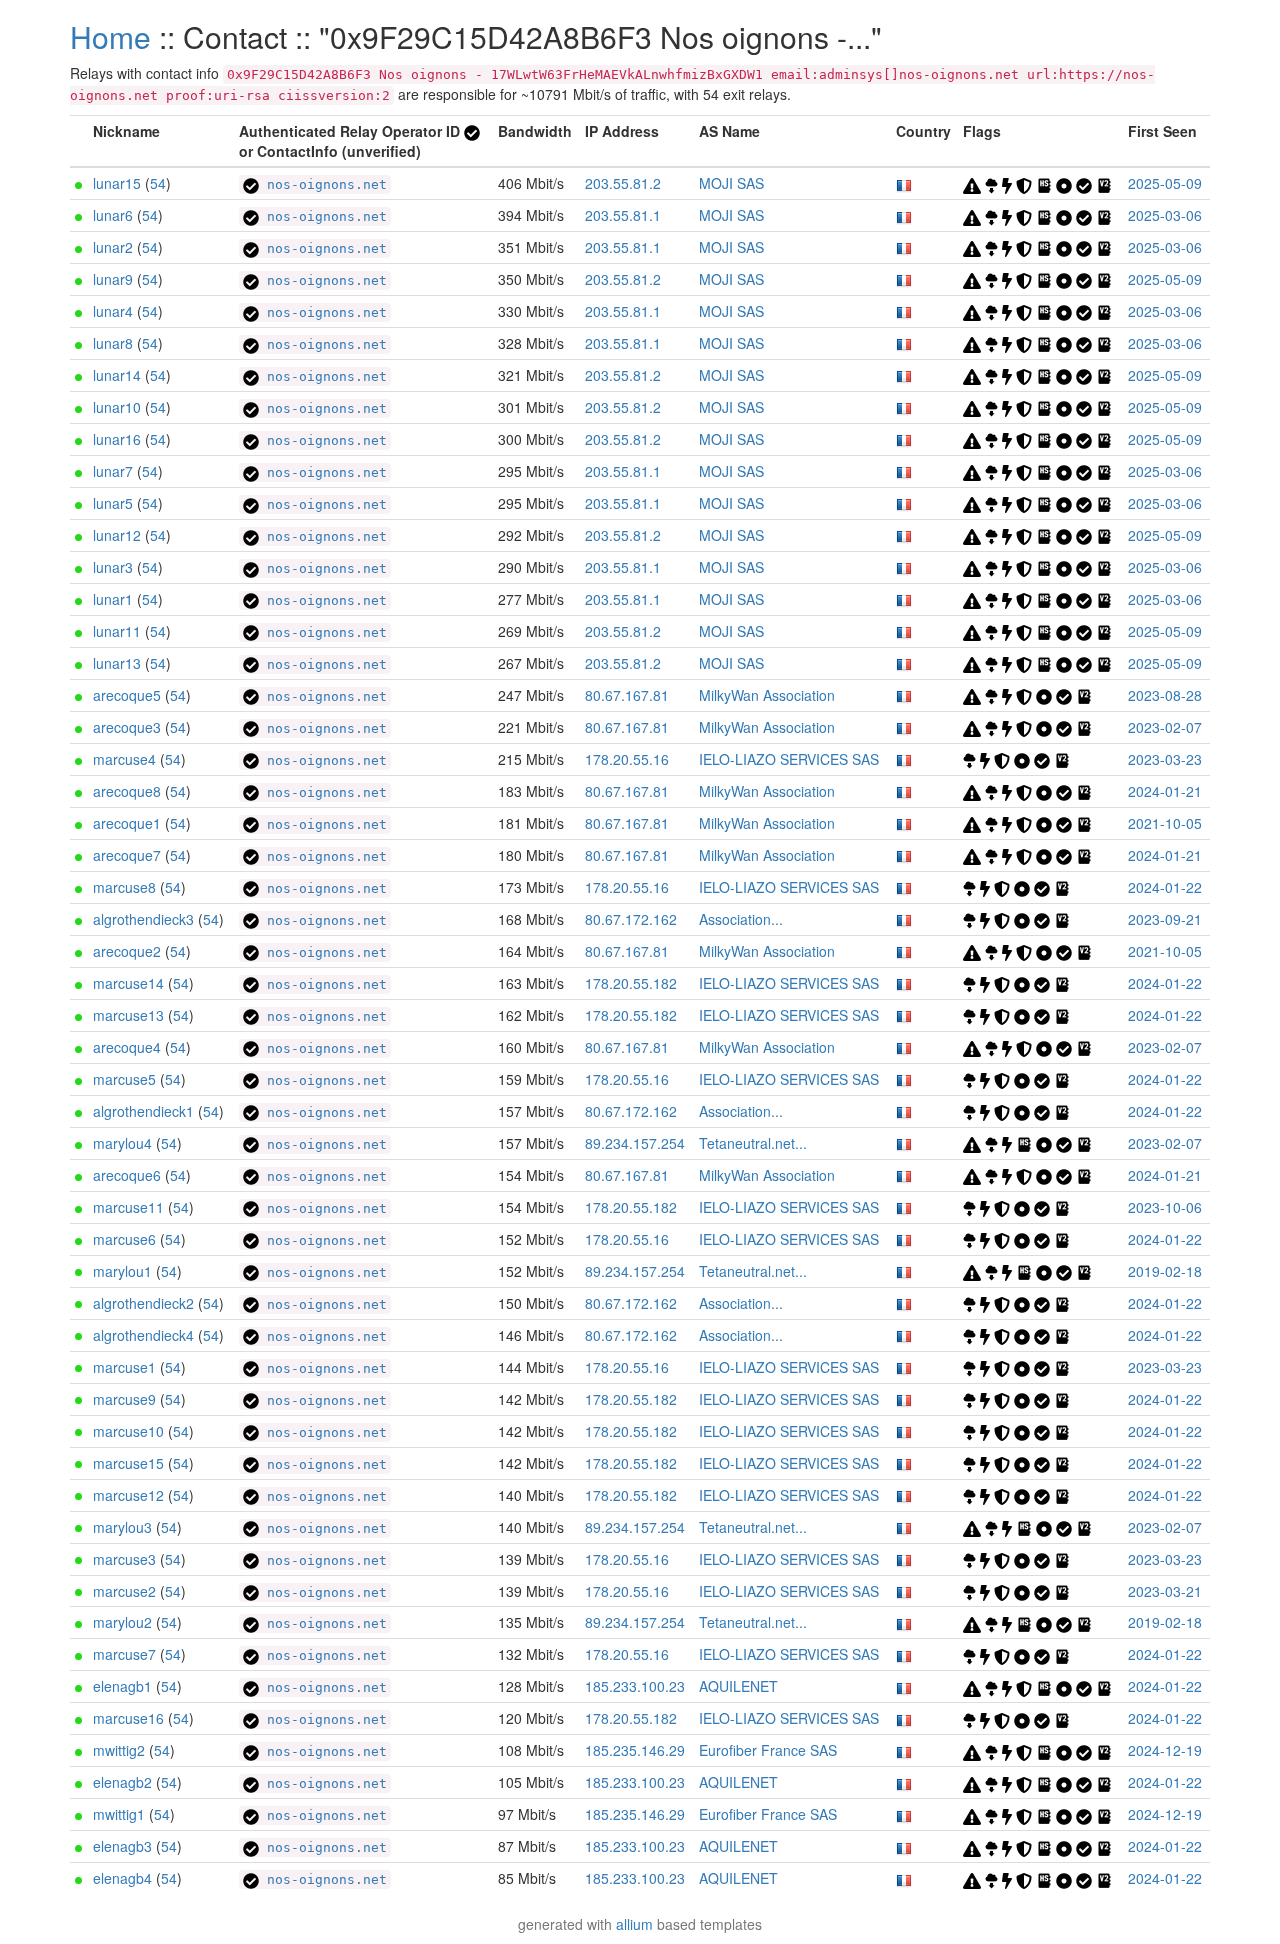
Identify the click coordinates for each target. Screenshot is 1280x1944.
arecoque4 (127, 1047)
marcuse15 (128, 1463)
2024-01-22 (1165, 887)
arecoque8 (127, 791)
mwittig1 (119, 1814)
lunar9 (113, 279)
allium (634, 1924)
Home (110, 36)
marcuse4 (124, 759)
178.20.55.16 (627, 759)
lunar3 (113, 567)
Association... (741, 919)
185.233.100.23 (635, 1686)
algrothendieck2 (143, 1303)
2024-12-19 (1165, 1750)
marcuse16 (128, 1718)
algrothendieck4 (143, 1335)
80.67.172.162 (631, 919)
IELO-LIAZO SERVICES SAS (789, 759)
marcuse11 (128, 1207)
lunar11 (117, 631)
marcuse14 (128, 983)
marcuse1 (124, 1367)
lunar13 (117, 663)
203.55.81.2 (623, 183)
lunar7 (113, 471)
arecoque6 (127, 1175)
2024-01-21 (1165, 791)
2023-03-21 (1165, 1591)
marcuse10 (128, 1431)
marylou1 (122, 1271)
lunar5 (113, 503)
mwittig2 (119, 1750)
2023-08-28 (1165, 695)
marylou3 (122, 1527)
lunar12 (117, 535)
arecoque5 (127, 695)
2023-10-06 (1165, 1207)
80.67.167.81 (627, 695)
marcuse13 (128, 1015)
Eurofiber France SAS (768, 1750)
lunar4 (113, 311)
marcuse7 (124, 1654)
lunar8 (113, 343)
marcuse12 (128, 1495)
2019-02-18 (1165, 1271)
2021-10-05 (1165, 823)
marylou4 (122, 1143)
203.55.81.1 (623, 215)
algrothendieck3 (143, 919)
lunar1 (113, 599)
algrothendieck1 (143, 1111)
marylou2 (122, 1622)
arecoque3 (127, 727)
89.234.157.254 (635, 1143)
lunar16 (117, 439)
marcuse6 (124, 1239)
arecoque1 (127, 823)
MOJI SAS (731, 183)
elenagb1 (122, 1686)
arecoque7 (127, 855)
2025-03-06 (1165, 215)
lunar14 (117, 375)
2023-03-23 (1165, 759)
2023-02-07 (1165, 727)
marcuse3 (124, 1559)
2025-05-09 (1165, 183)
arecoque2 (127, 951)
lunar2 (113, 247)
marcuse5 (124, 1079)
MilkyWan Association (767, 695)
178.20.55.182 (631, 983)
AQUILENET (738, 1686)
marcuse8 (124, 887)
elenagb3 (122, 1846)
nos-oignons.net (323, 184)
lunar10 (117, 407)
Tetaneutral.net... (753, 1143)
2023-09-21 (1165, 919)
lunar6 (113, 215)
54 (158, 183)
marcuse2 (124, 1591)
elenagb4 (122, 1878)
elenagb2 (122, 1782)
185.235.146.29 (635, 1750)
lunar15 (117, 183)
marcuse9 (124, 1399)
